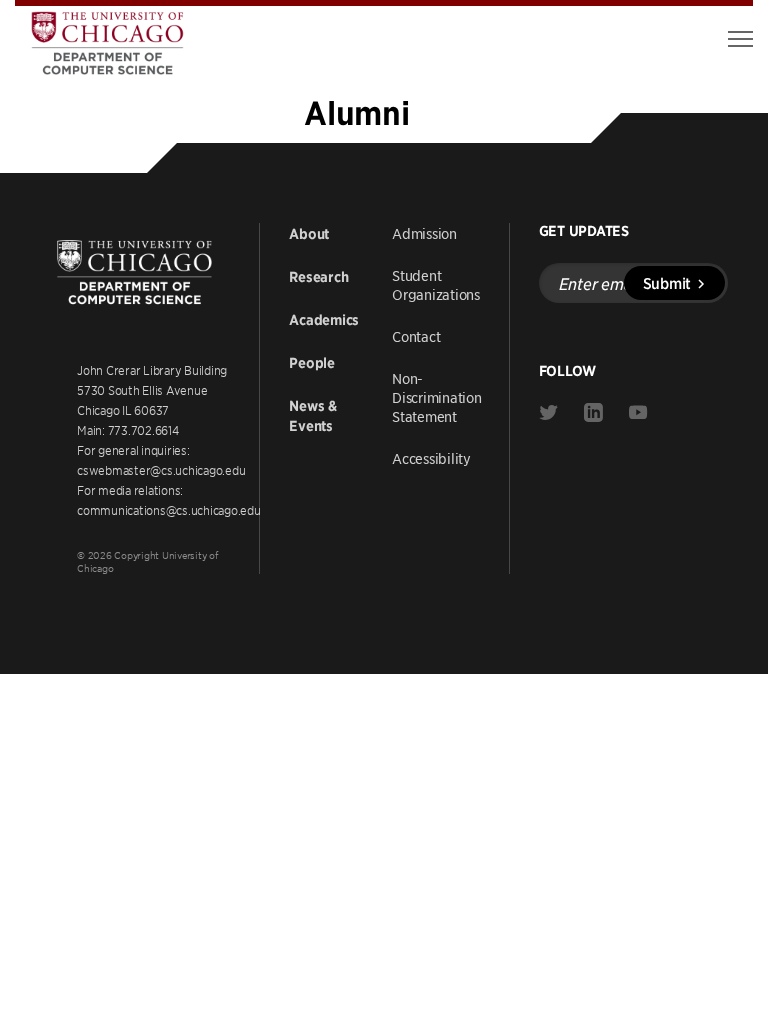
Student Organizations (436, 284)
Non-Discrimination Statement (437, 397)
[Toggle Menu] (740, 39)
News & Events (313, 416)
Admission (424, 233)
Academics (324, 320)
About (309, 234)
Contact (416, 336)
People (312, 363)
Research (318, 277)
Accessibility (431, 458)
